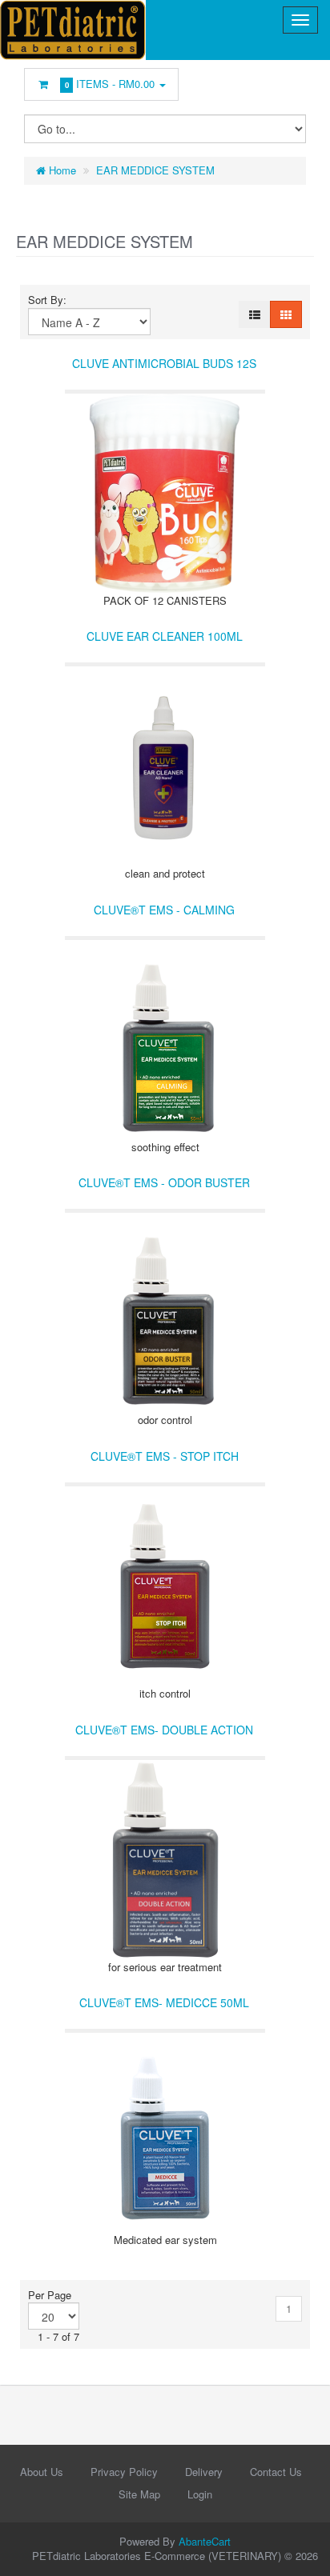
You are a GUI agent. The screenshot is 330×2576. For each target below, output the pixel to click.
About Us (42, 2472)
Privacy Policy (124, 2472)
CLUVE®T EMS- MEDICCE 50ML (164, 2002)
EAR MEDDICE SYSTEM (155, 170)
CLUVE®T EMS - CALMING (164, 910)
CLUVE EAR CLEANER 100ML (165, 636)
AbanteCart (205, 2541)
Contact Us (276, 2472)
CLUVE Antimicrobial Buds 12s (164, 363)
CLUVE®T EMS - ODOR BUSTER (164, 1182)
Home (61, 170)
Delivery (204, 2472)
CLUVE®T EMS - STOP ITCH (165, 1456)
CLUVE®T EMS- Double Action (164, 1730)
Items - (110, 84)
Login (200, 2494)
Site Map (139, 2494)
